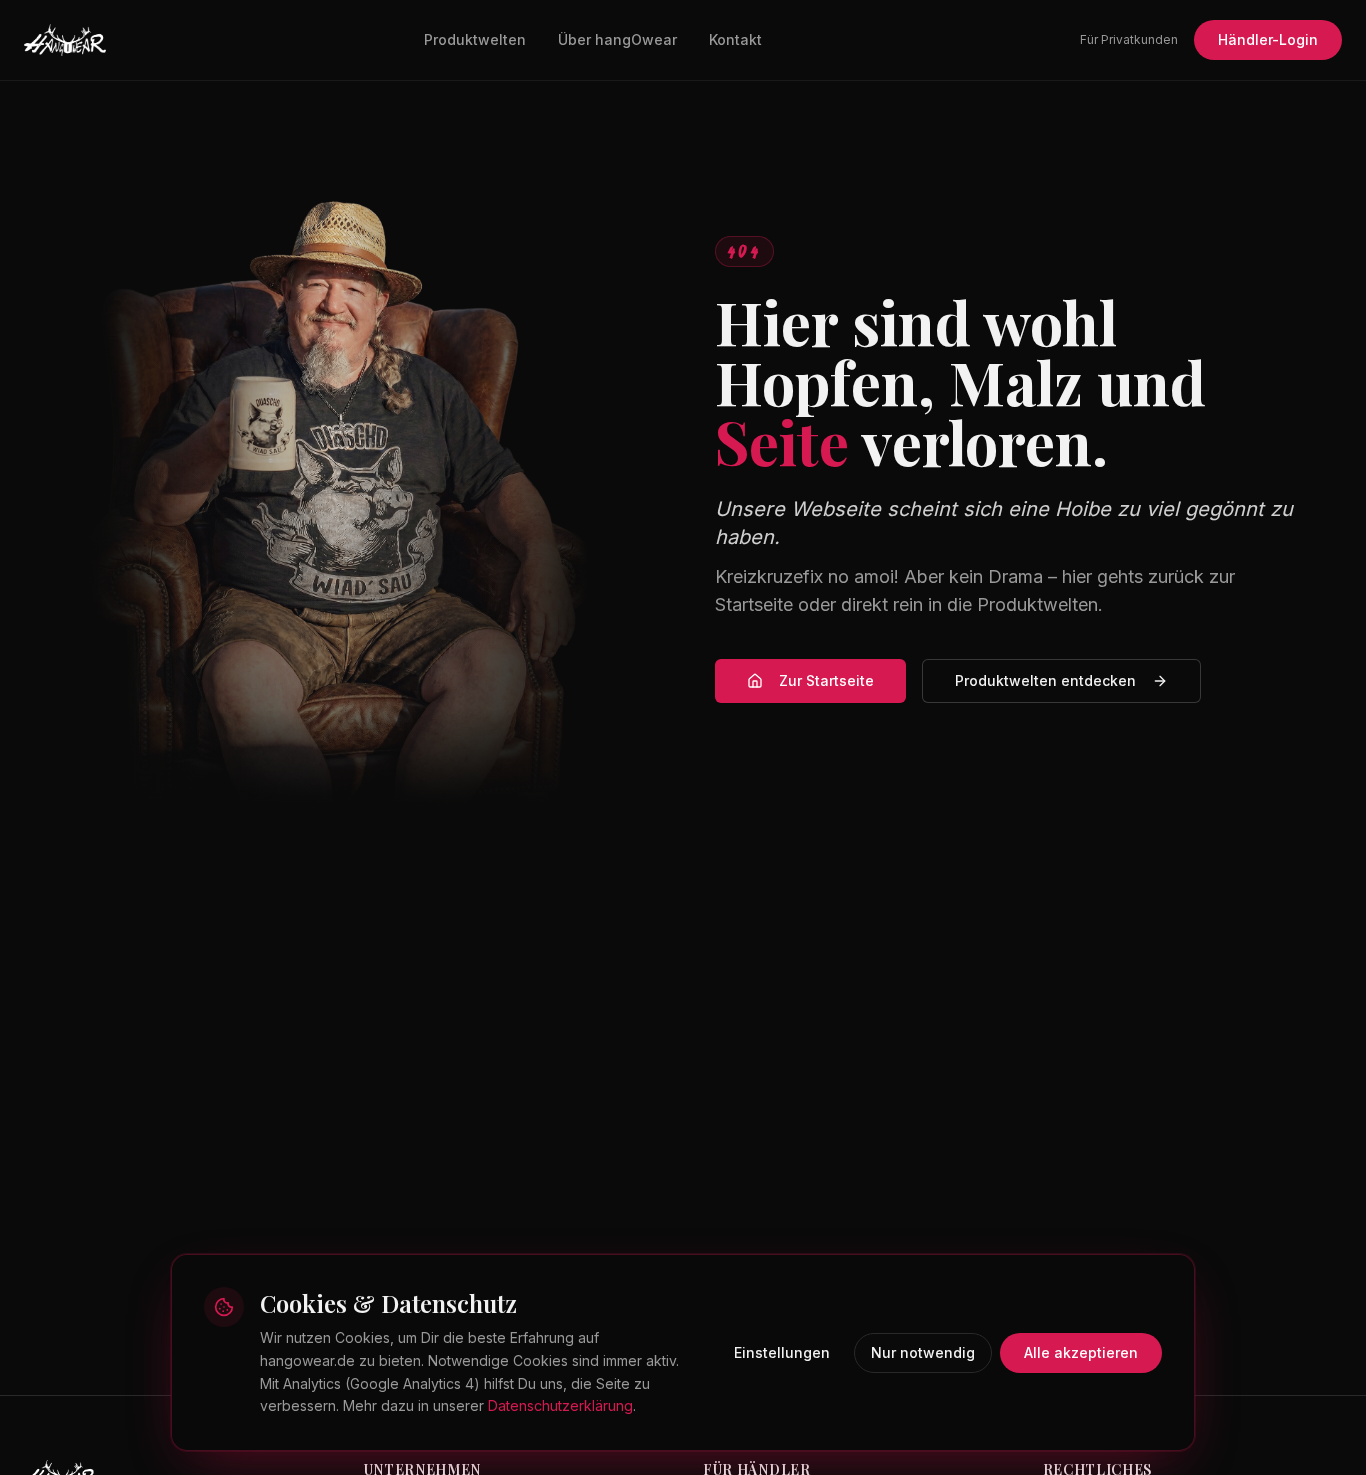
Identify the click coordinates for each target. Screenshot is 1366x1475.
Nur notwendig (923, 1352)
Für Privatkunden (1129, 39)
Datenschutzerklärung (560, 1405)
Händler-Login (1268, 39)
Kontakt (735, 39)
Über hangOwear (617, 39)
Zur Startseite (826, 680)
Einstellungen (782, 1352)
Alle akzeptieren (1081, 1352)
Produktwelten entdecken (1045, 680)
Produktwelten (475, 39)
